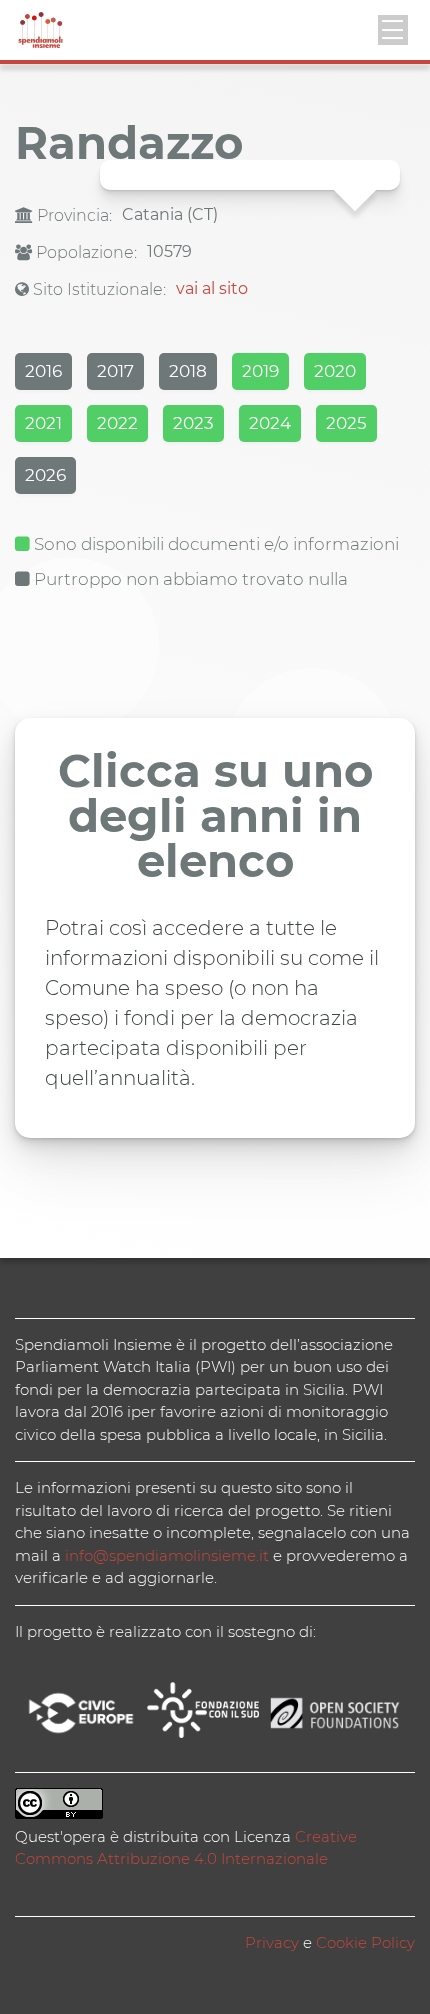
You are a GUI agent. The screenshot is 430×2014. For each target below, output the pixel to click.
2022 (117, 423)
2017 (115, 371)
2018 (188, 371)
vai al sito (212, 288)
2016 (43, 371)
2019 (260, 371)
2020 (335, 371)
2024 (270, 423)
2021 (43, 423)
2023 (193, 423)
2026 (45, 475)
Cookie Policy (365, 1942)
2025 (346, 423)
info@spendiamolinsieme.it (167, 1555)
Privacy (272, 1942)
